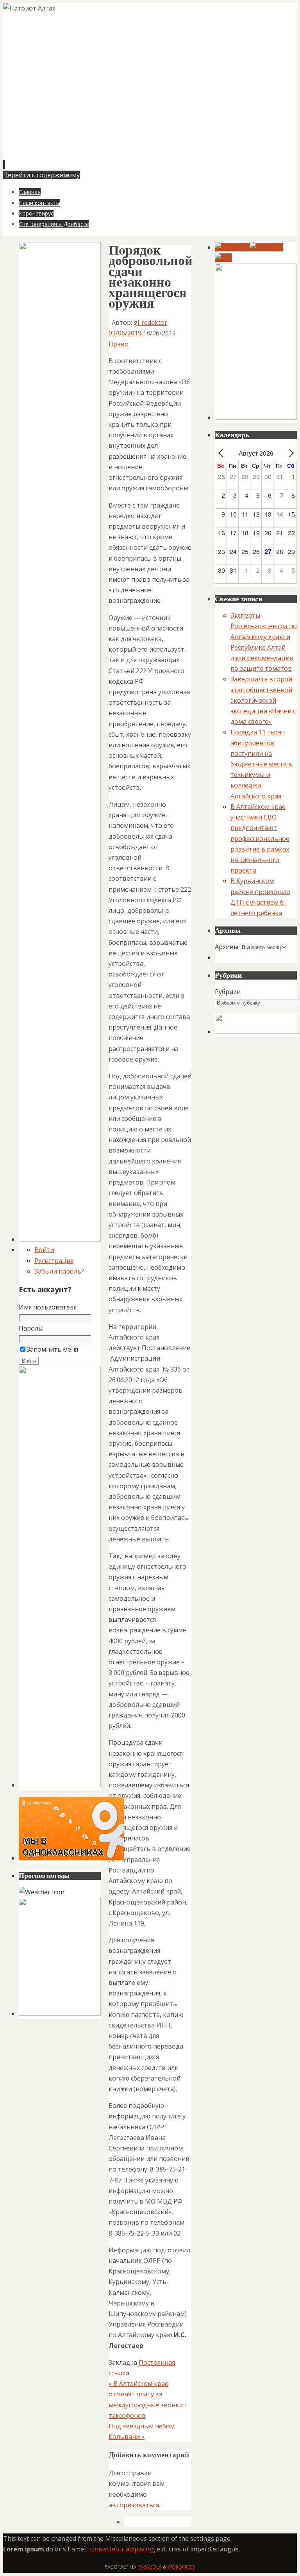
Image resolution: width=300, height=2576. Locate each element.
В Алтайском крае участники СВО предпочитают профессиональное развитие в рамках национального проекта (260, 838)
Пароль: (31, 1328)
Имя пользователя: (48, 1307)
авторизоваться (134, 2505)
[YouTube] (232, 247)
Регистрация (54, 1261)
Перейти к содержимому (41, 175)
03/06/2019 (125, 333)
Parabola (150, 2567)
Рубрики (228, 992)
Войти (44, 1250)
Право (119, 344)
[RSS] (223, 258)
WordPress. (182, 2567)
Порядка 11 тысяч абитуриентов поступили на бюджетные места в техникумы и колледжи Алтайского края (261, 764)
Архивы (227, 947)
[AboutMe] (266, 247)
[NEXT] (289, 453)
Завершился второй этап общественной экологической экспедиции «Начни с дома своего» (263, 700)
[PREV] (222, 453)
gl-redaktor (150, 322)
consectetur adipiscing (122, 2549)
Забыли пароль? (59, 1271)
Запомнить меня (52, 1349)
